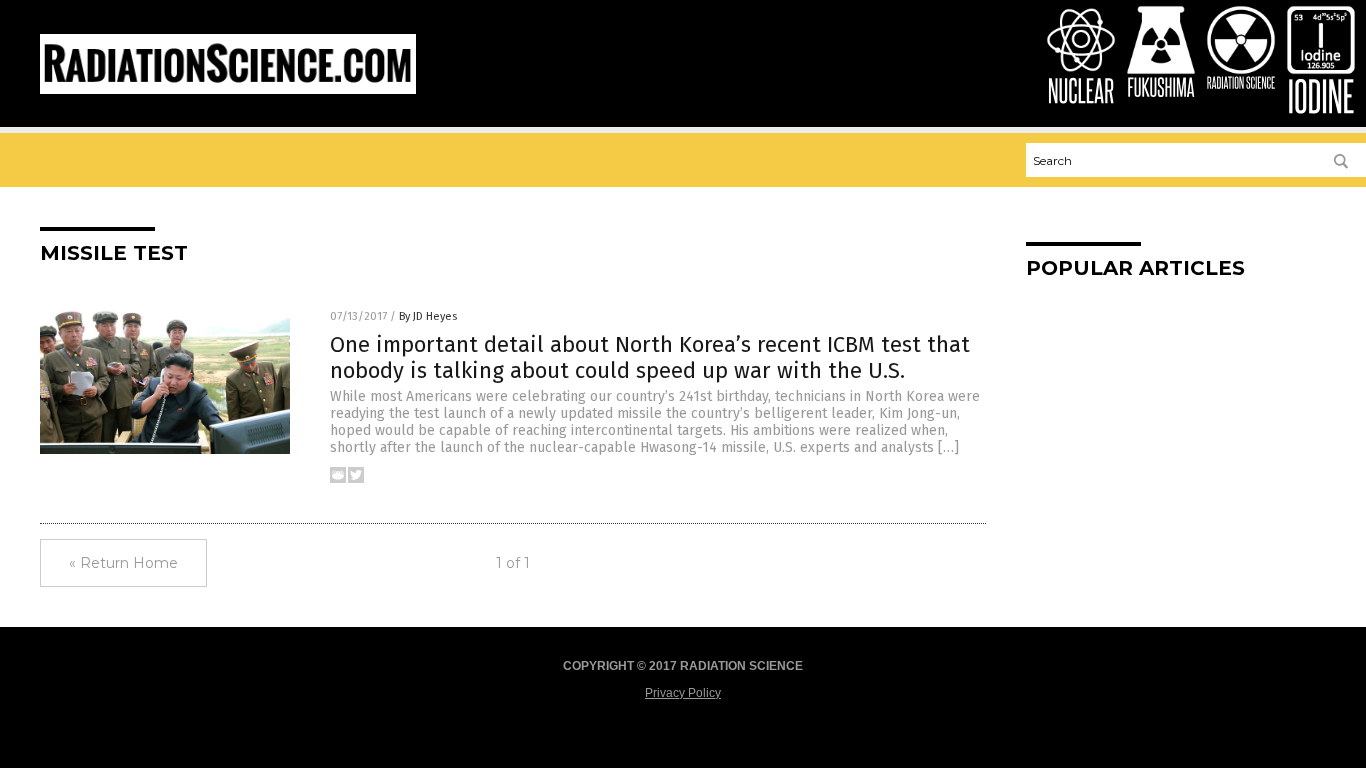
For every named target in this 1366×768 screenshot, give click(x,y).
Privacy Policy (683, 693)
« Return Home (123, 563)
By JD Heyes (428, 316)
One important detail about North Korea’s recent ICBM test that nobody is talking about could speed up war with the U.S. (650, 357)
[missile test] (228, 90)
